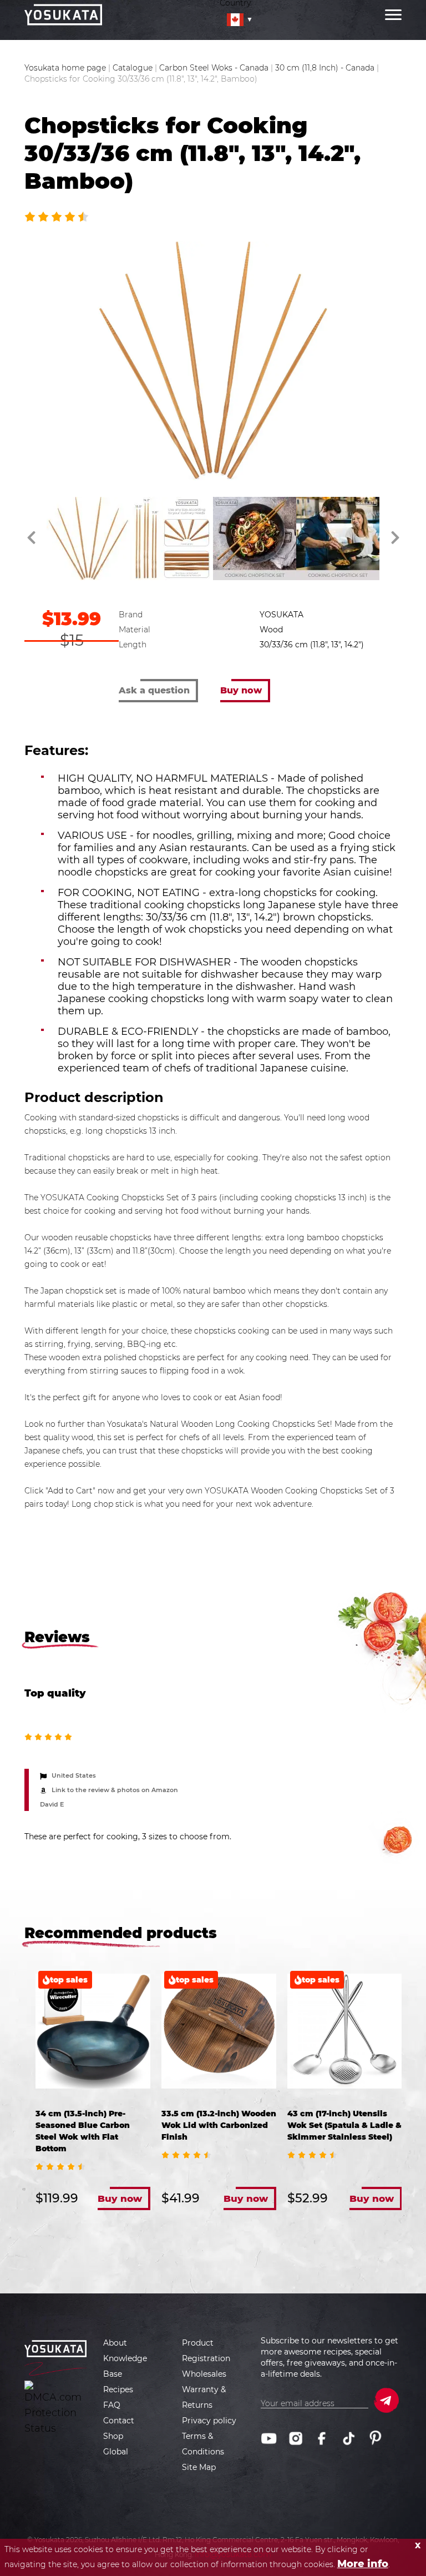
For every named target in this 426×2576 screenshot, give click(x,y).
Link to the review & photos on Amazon (115, 1790)
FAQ (112, 2405)
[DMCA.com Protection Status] (56, 2408)
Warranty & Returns (204, 2397)
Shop (113, 2436)
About (115, 2343)
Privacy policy (209, 2421)
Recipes (118, 2389)
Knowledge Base (125, 2366)
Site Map (199, 2467)
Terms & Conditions (203, 2444)
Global (116, 2452)
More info (363, 2564)
